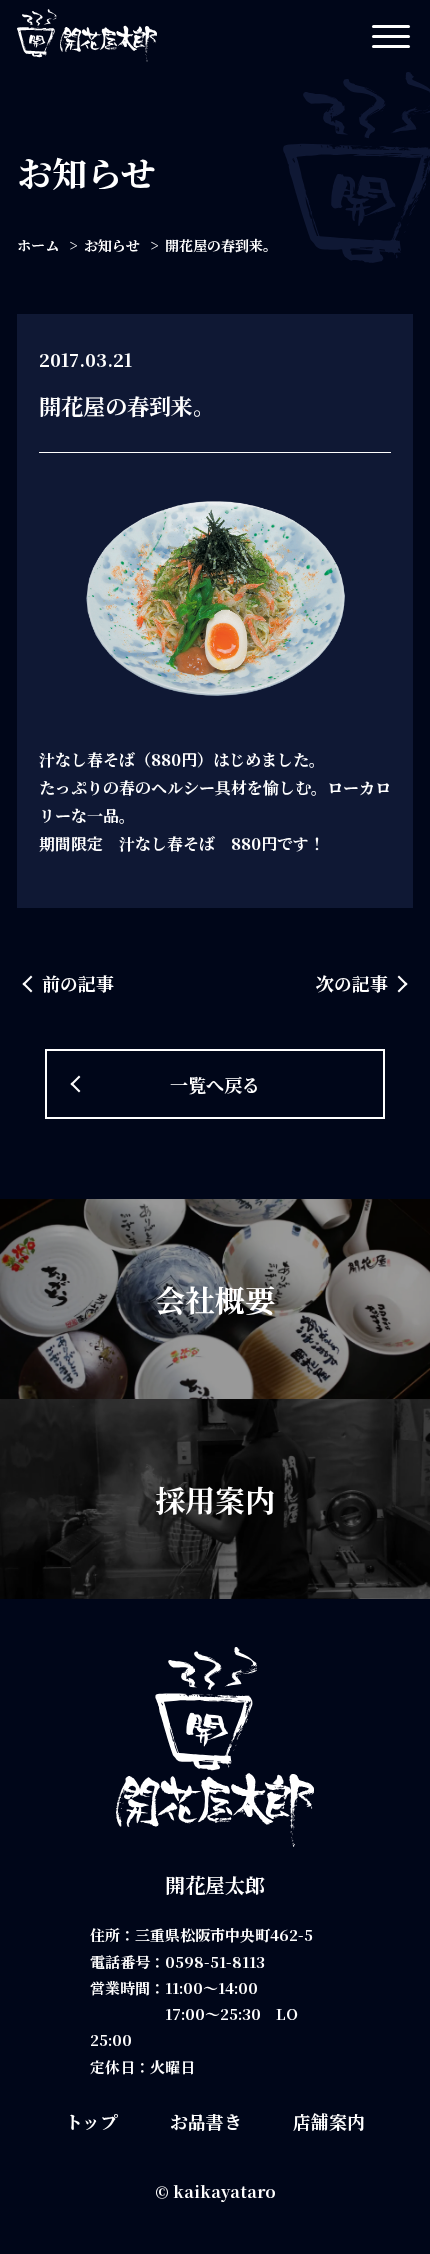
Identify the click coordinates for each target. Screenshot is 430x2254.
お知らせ (112, 245)
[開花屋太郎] (87, 35)
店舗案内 (329, 2121)
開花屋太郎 (215, 1884)
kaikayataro (224, 2191)
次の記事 (352, 983)
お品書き (206, 2121)
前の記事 (78, 983)
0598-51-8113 (215, 1961)
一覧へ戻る (215, 1084)
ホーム (38, 245)
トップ (91, 2121)
